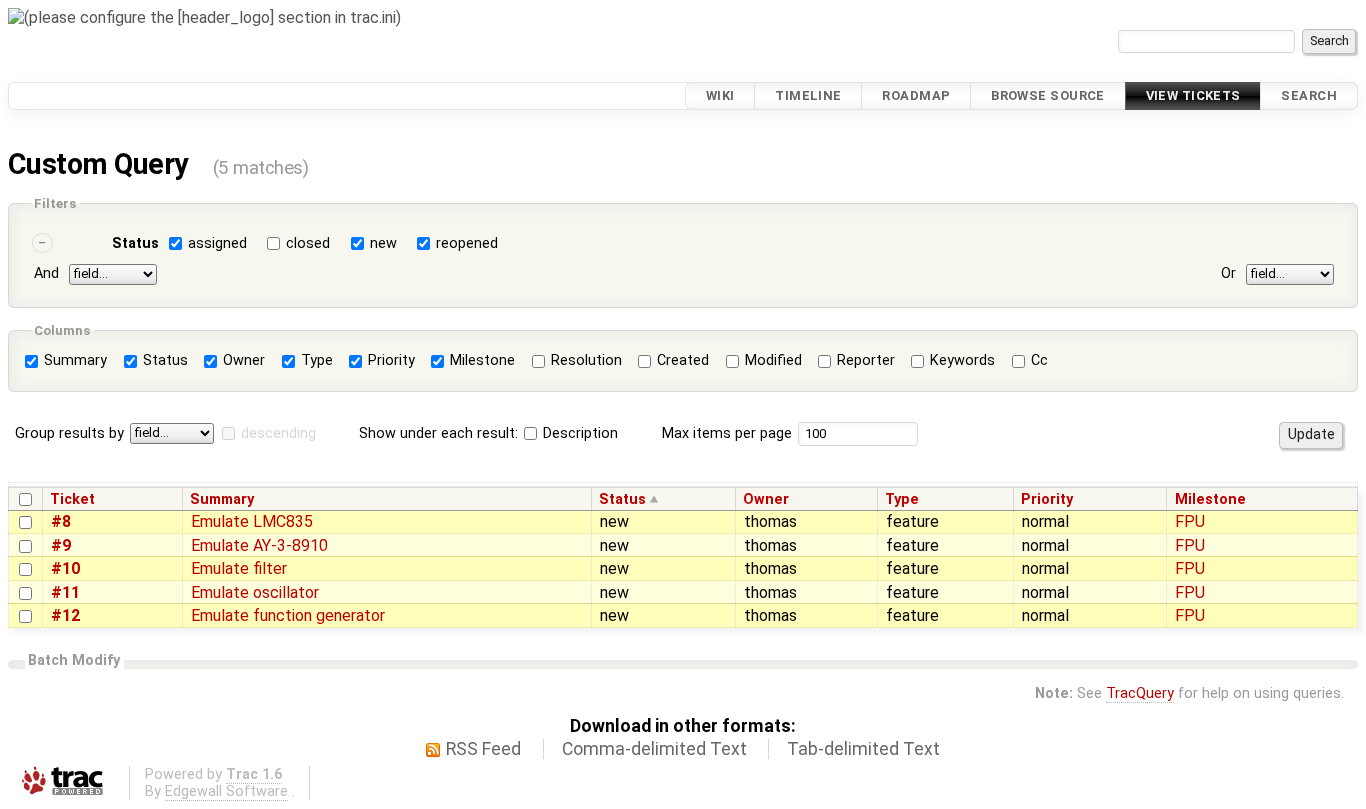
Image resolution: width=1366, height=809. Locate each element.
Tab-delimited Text (863, 749)
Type (315, 360)
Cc (1037, 360)
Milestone (480, 360)
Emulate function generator (288, 615)
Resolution (584, 360)
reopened (467, 243)
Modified (771, 360)
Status (135, 243)
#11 (65, 592)
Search (1309, 95)
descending (278, 433)
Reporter (864, 360)
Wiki (720, 95)
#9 (61, 545)
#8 (61, 521)
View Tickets (1193, 95)
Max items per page (727, 433)
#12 (65, 615)
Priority (389, 360)
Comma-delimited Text (654, 749)
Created (681, 360)
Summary (73, 360)
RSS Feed (483, 749)
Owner (242, 360)
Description (578, 433)
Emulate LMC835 (252, 521)
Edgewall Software (226, 791)
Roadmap (916, 95)
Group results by (69, 433)
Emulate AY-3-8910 (259, 545)
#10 (65, 568)
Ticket (72, 499)
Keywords (960, 360)
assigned (217, 243)
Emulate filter (239, 568)
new (383, 243)
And (46, 273)
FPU (1190, 521)
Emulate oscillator (255, 592)
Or (1228, 273)
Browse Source (1048, 95)
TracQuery (1140, 693)
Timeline (808, 95)
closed (308, 243)
